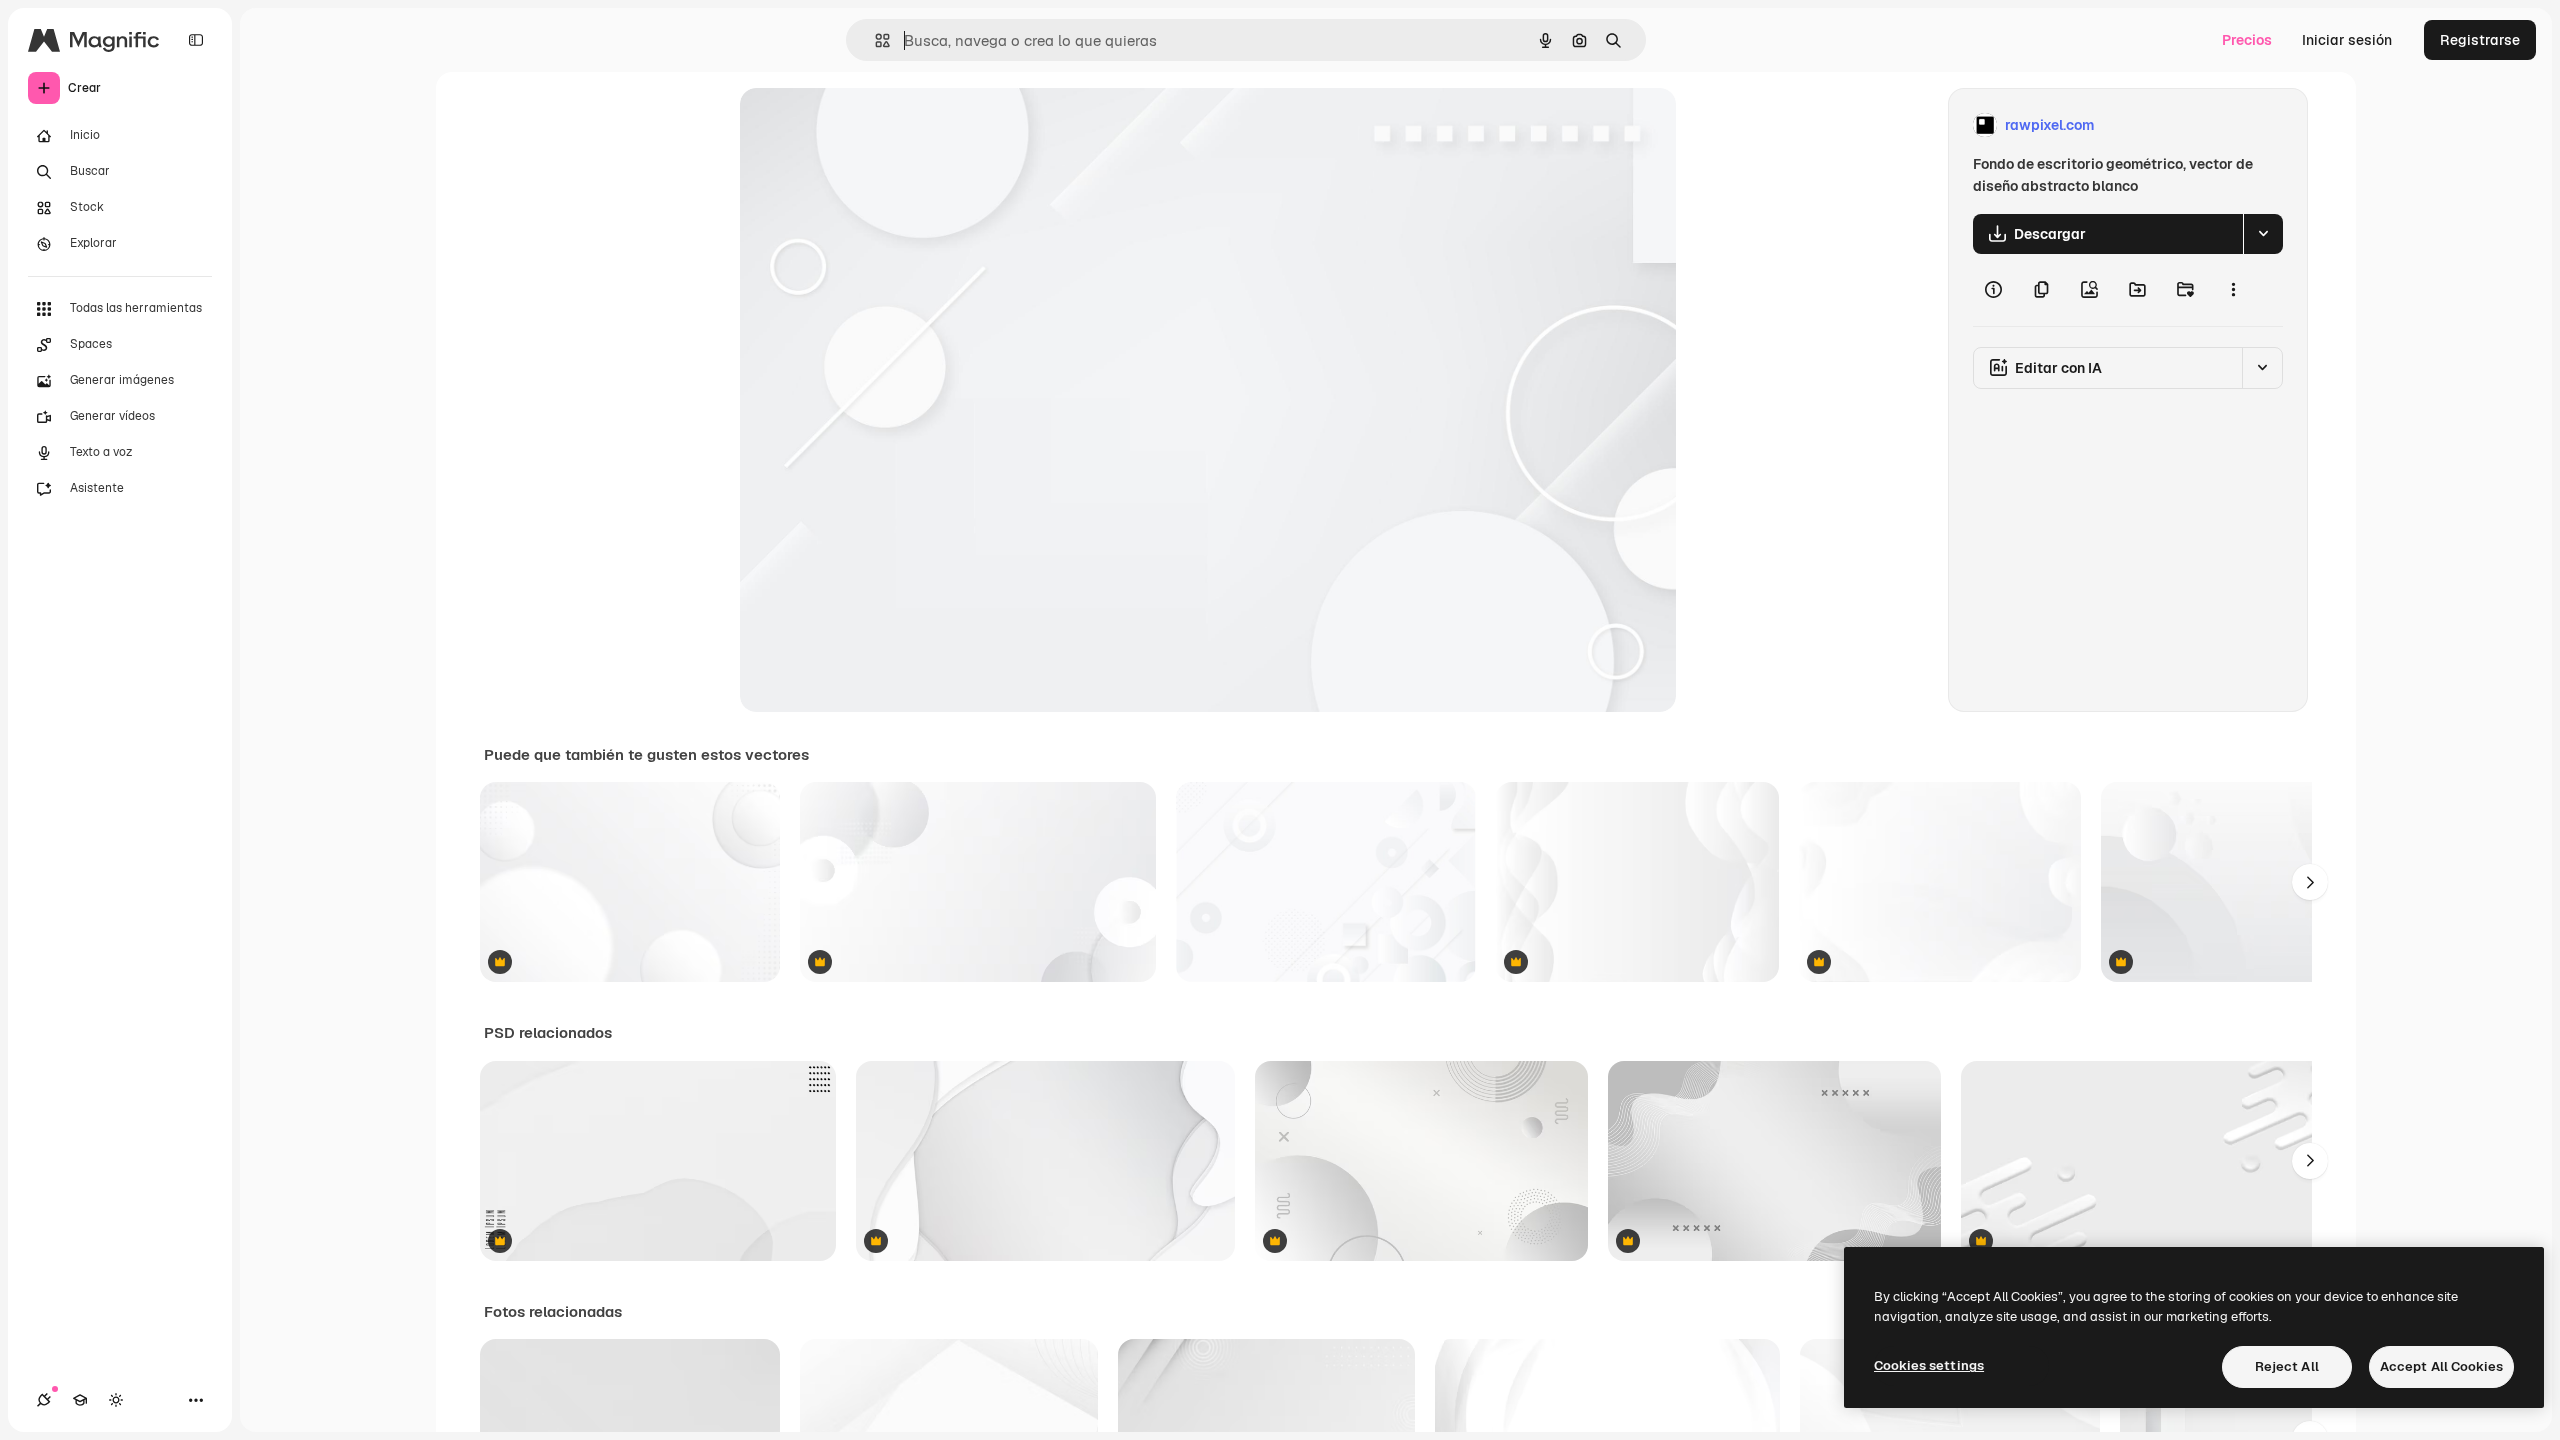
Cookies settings (1929, 1365)
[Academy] (80, 1400)
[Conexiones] (44, 1400)
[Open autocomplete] (874, 40)
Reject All (2287, 1366)
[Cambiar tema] (116, 1400)
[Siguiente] (2310, 882)
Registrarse (2480, 40)
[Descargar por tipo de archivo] (2263, 234)
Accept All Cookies (2441, 1366)
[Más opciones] (2233, 290)
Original (868, 125)
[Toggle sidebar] (196, 40)
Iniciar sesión (2347, 40)
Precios (2247, 40)
